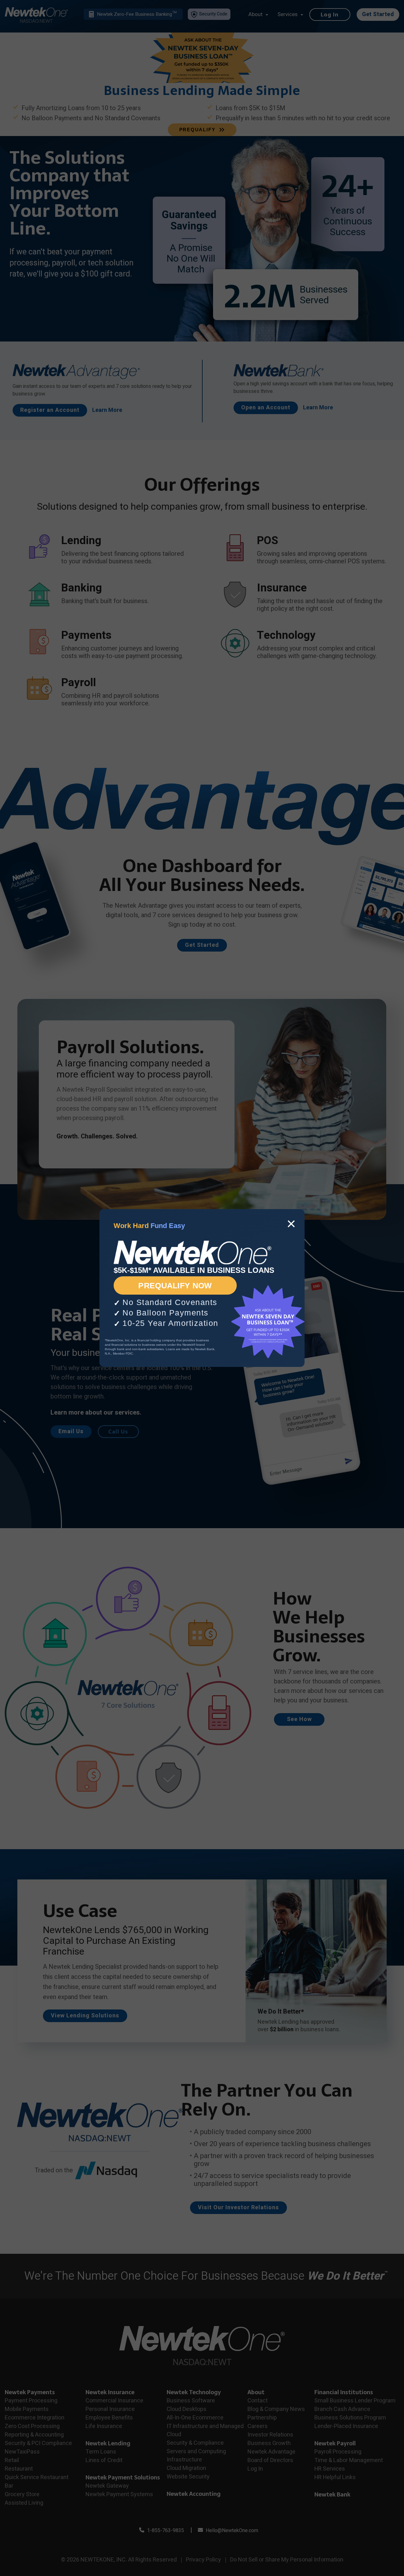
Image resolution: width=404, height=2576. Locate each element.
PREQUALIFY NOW (175, 1285)
